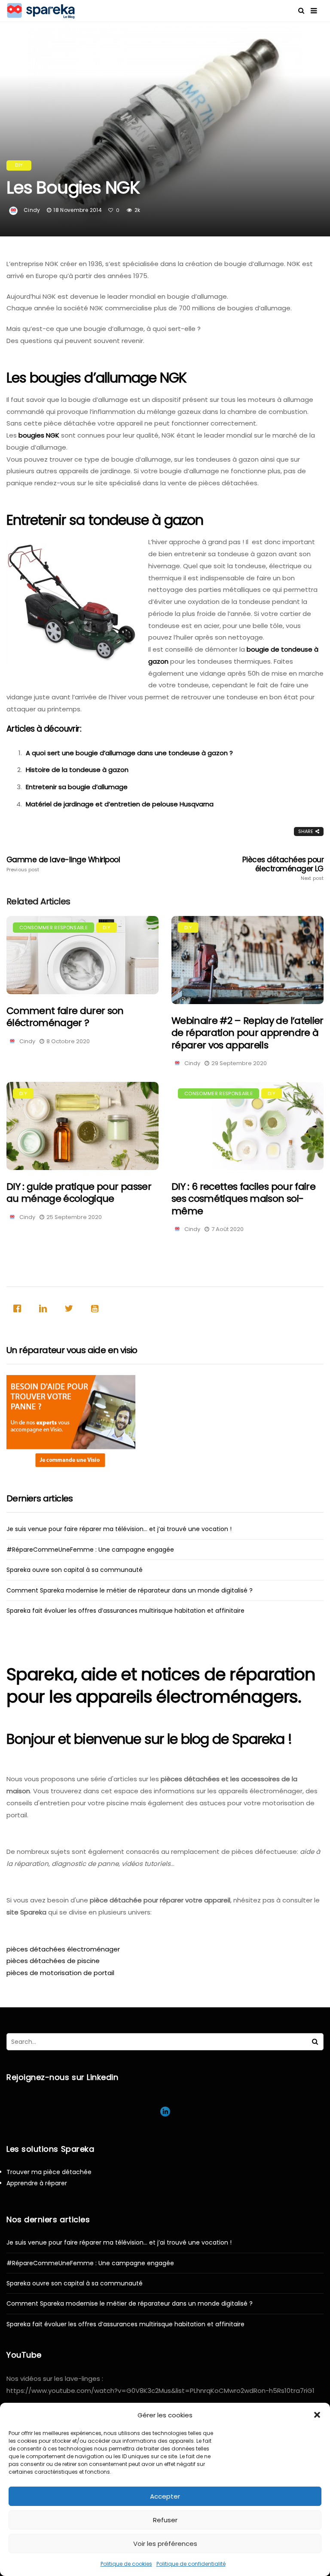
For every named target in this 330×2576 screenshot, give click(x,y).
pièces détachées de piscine (53, 1961)
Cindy (32, 210)
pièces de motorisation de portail (60, 1973)
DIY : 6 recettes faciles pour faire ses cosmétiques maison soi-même (243, 1199)
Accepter (165, 2496)
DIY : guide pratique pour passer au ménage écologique (79, 1193)
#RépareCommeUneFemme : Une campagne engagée (90, 1550)
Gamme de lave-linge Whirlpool (63, 864)
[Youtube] (97, 1308)
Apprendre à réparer (37, 2183)
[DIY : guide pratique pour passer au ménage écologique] (82, 1126)
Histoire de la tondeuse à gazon (77, 770)
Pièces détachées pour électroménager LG (283, 868)
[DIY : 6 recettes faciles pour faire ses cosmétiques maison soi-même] (247, 1126)
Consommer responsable (53, 928)
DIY (19, 165)
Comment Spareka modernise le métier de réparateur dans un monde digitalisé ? (130, 1590)
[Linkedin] (45, 1308)
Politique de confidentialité (191, 2564)
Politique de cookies (126, 2564)
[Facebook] (19, 1308)
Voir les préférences (165, 2544)
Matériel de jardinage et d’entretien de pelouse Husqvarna (120, 804)
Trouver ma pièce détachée (49, 2172)
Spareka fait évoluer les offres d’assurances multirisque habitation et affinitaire (125, 1611)
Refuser (165, 2520)
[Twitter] (71, 1308)
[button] (317, 2415)
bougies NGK (39, 435)
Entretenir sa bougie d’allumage (77, 787)
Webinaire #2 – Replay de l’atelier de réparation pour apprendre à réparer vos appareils (247, 1033)
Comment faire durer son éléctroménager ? (65, 1017)
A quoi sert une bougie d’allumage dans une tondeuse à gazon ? (129, 753)
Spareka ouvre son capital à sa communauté (75, 1570)
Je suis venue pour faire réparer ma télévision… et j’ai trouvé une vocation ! (119, 1529)
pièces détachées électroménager (63, 1949)
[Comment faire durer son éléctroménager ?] (82, 955)
